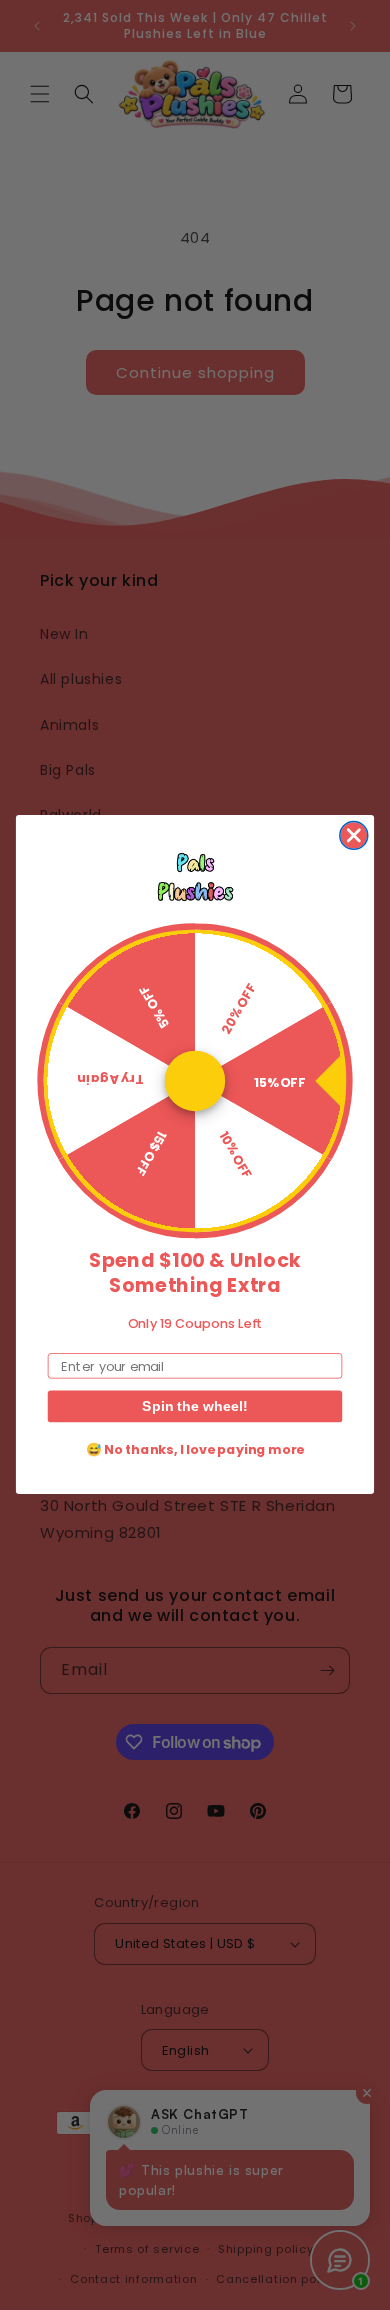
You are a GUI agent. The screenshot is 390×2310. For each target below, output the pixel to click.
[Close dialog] (354, 836)
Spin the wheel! (194, 1407)
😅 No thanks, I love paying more (195, 1450)
